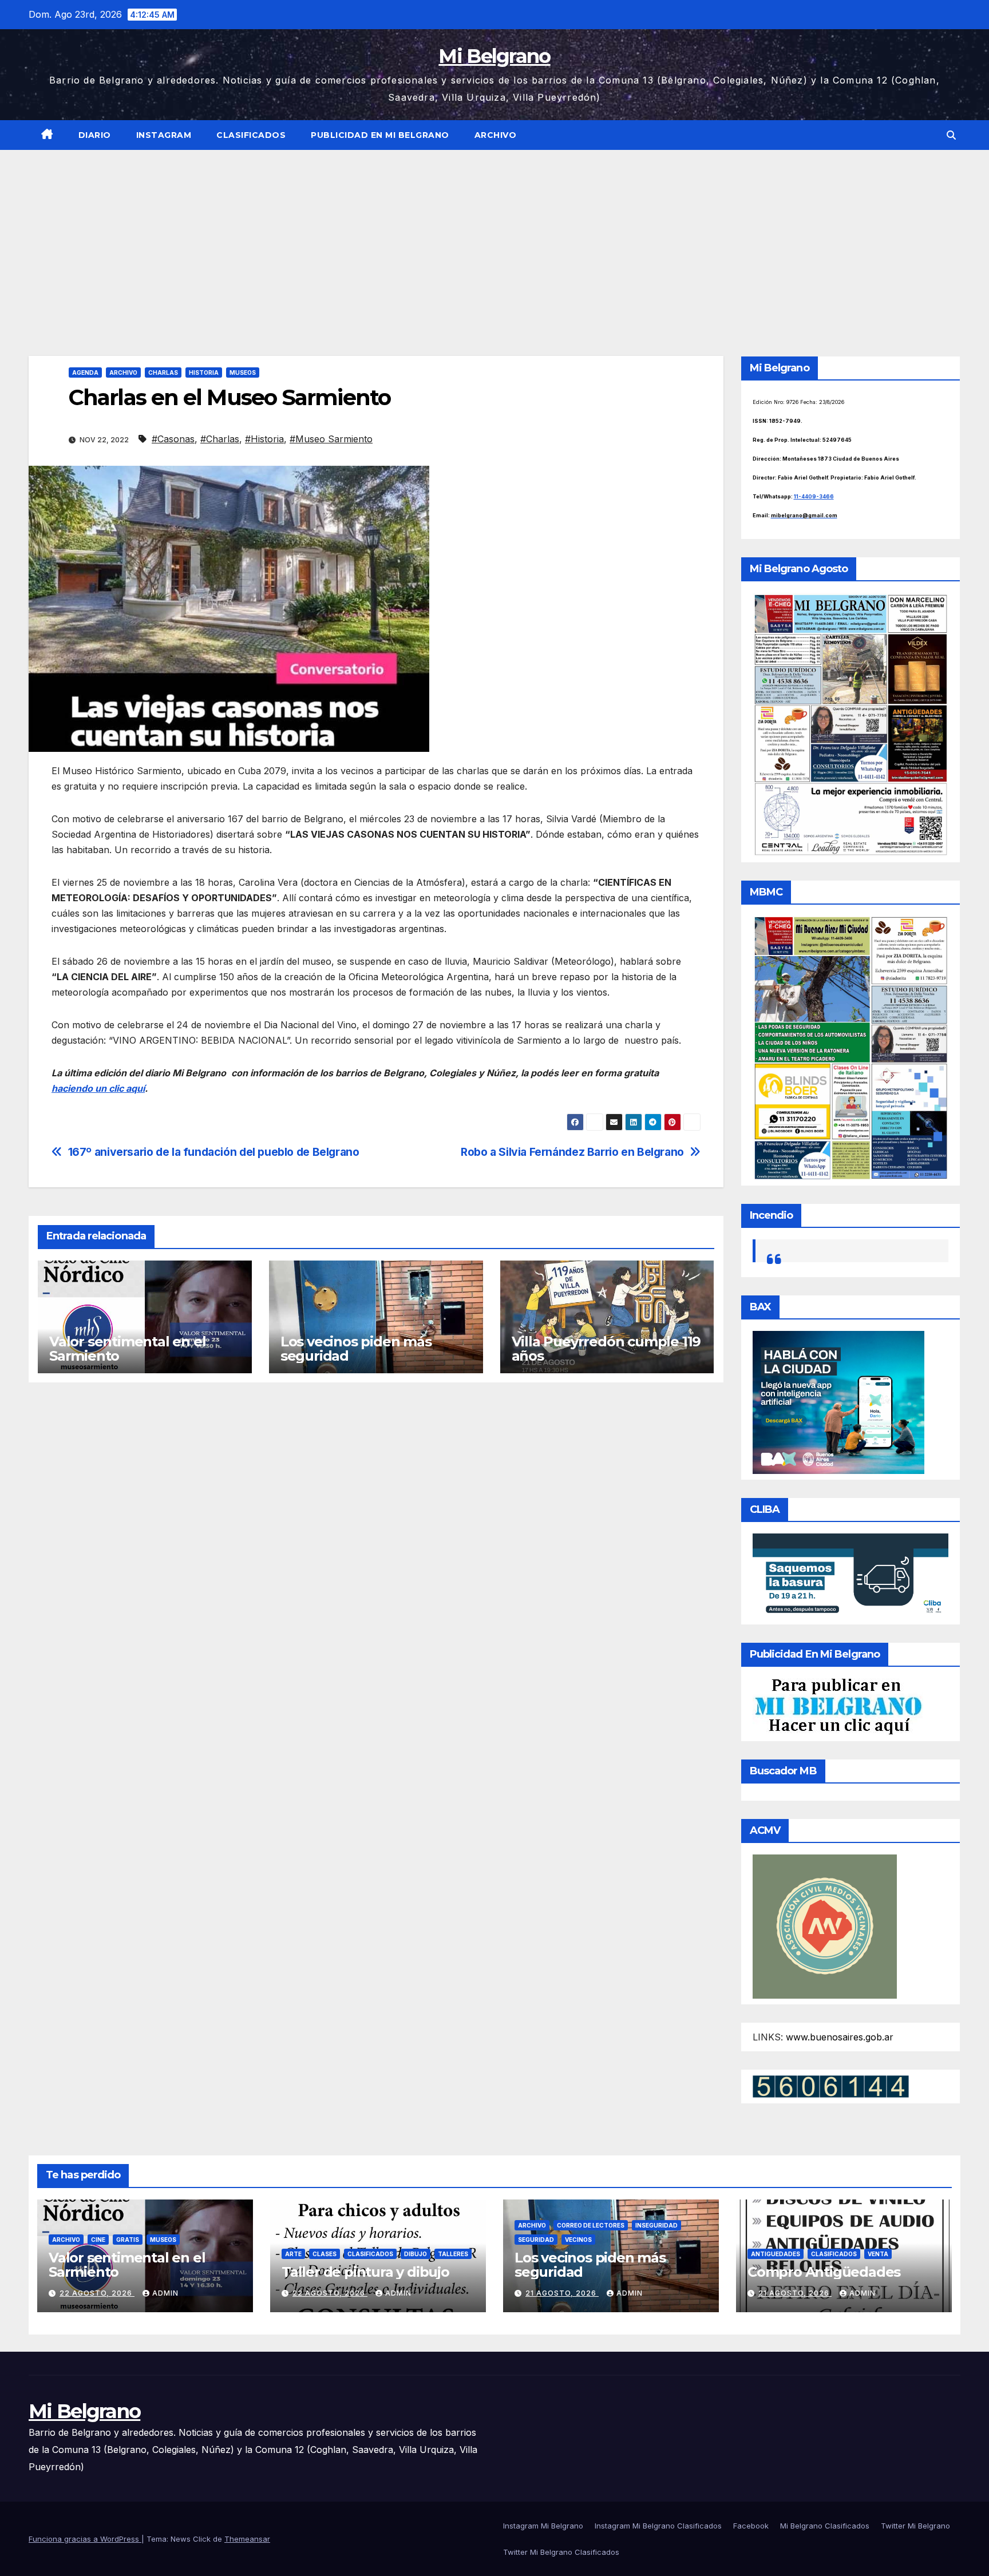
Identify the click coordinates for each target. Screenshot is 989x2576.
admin (165, 2293)
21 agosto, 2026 (562, 2293)
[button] (951, 135)
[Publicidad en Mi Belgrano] (838, 1706)
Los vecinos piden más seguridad (356, 1349)
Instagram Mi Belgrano (543, 2526)
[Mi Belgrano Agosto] (851, 724)
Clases (325, 2254)
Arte (293, 2254)
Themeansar (247, 2539)
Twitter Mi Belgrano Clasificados (561, 2552)
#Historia (264, 439)
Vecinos (578, 2240)
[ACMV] (825, 1925)
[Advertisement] (494, 236)
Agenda (85, 372)
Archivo (496, 135)
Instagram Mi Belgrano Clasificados (658, 2526)
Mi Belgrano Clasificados (825, 2526)
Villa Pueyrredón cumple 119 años (606, 1349)
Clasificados (251, 135)
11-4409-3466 (814, 496)
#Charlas (220, 439)
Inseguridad (656, 2225)
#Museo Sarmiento (331, 439)
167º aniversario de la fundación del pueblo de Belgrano (214, 1152)
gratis (128, 2240)
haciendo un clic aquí (98, 1088)
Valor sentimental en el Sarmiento (127, 1349)
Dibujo (416, 2254)
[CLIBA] (851, 1575)
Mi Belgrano (494, 56)
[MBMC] (851, 1047)
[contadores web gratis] (831, 2086)
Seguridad (536, 2240)
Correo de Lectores (591, 2225)
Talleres (453, 2254)
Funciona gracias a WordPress (85, 2539)
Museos (243, 372)
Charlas (163, 372)
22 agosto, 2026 (97, 2293)
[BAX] (838, 1402)
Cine (98, 2240)
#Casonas (173, 439)
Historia (204, 372)
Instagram (164, 135)
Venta (878, 2254)
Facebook (751, 2526)
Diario (95, 135)
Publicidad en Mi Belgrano (380, 135)
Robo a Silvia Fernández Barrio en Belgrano (572, 1152)
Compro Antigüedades (824, 2272)
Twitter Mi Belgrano (915, 2526)
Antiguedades (776, 2254)
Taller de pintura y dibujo (365, 2272)
